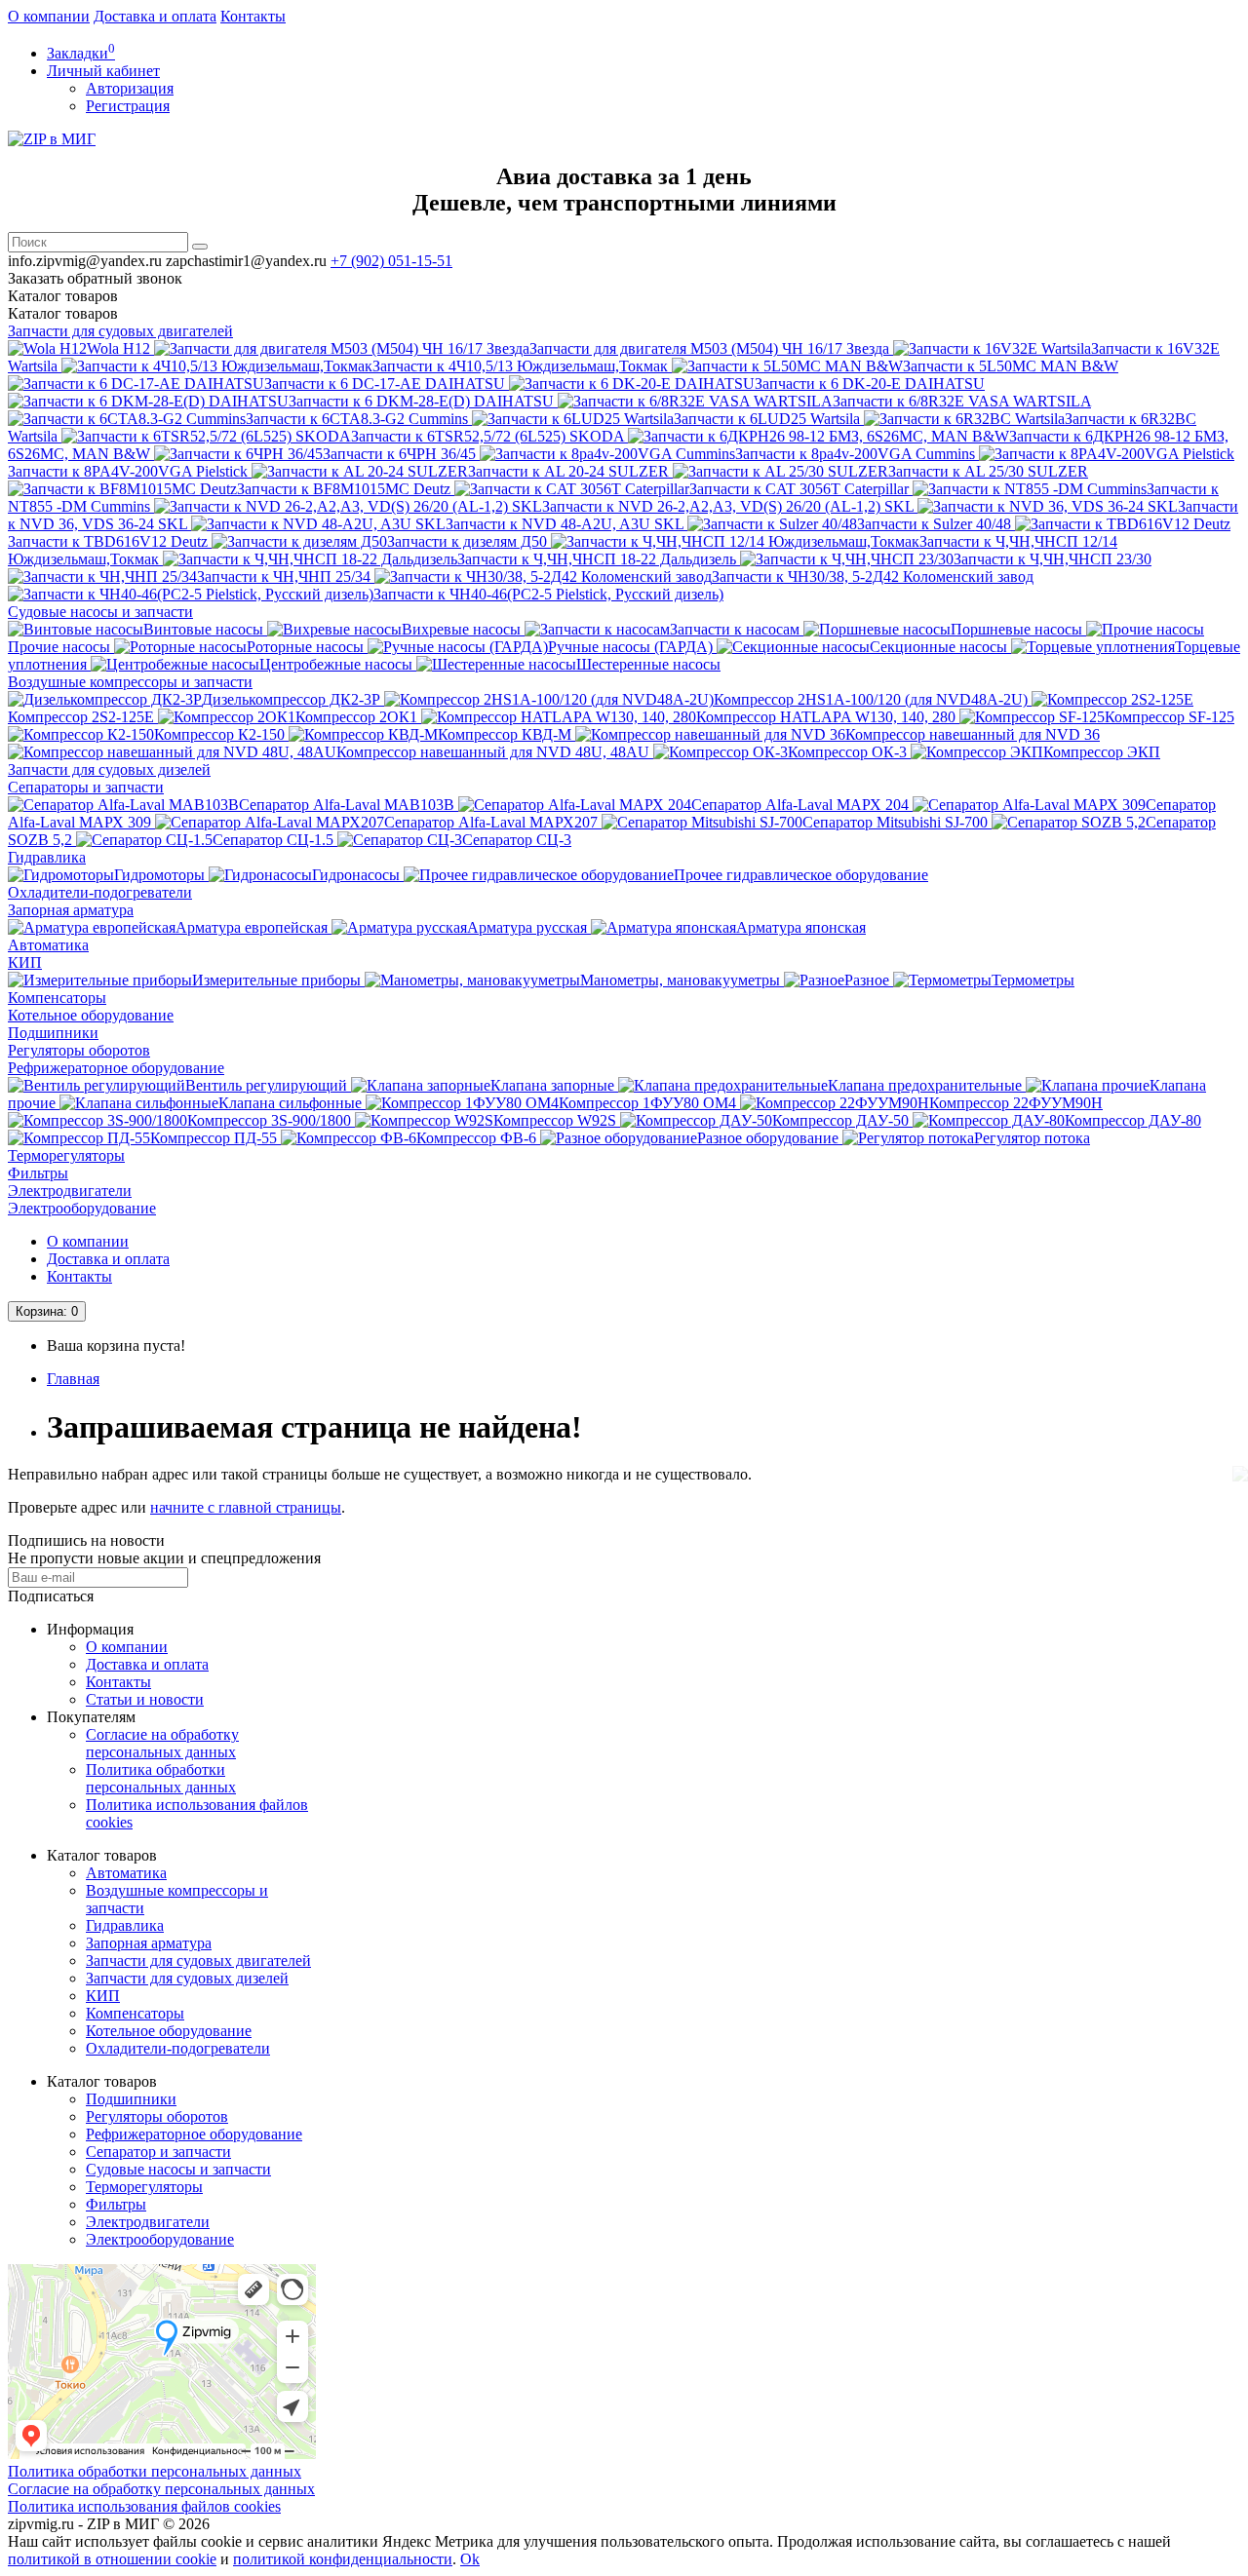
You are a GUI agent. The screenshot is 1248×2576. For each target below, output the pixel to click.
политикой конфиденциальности (343, 2559)
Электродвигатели (70, 1191)
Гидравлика (47, 857)
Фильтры (38, 1173)
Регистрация (128, 106)
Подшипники (53, 1033)
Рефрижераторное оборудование (116, 1068)
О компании (49, 16)
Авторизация (130, 88)
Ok (470, 2559)
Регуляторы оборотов (79, 1050)
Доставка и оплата (155, 16)
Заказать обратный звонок (95, 278)
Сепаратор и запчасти (158, 2152)
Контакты (253, 16)
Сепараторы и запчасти (86, 787)
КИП (25, 962)
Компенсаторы (57, 998)
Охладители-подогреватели (100, 892)
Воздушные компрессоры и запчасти (130, 682)
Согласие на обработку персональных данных (162, 1743)
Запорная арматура (71, 910)
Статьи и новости (145, 1699)
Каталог (63, 313)
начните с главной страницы (246, 1507)
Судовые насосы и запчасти (100, 612)
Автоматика (48, 945)
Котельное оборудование (91, 1015)
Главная (73, 1379)
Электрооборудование (82, 1208)
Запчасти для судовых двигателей (120, 331)
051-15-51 (391, 261)
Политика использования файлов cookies (144, 2506)
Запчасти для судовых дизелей (109, 769)
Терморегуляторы (66, 1155)
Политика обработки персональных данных (161, 1778)
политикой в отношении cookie (112, 2559)
